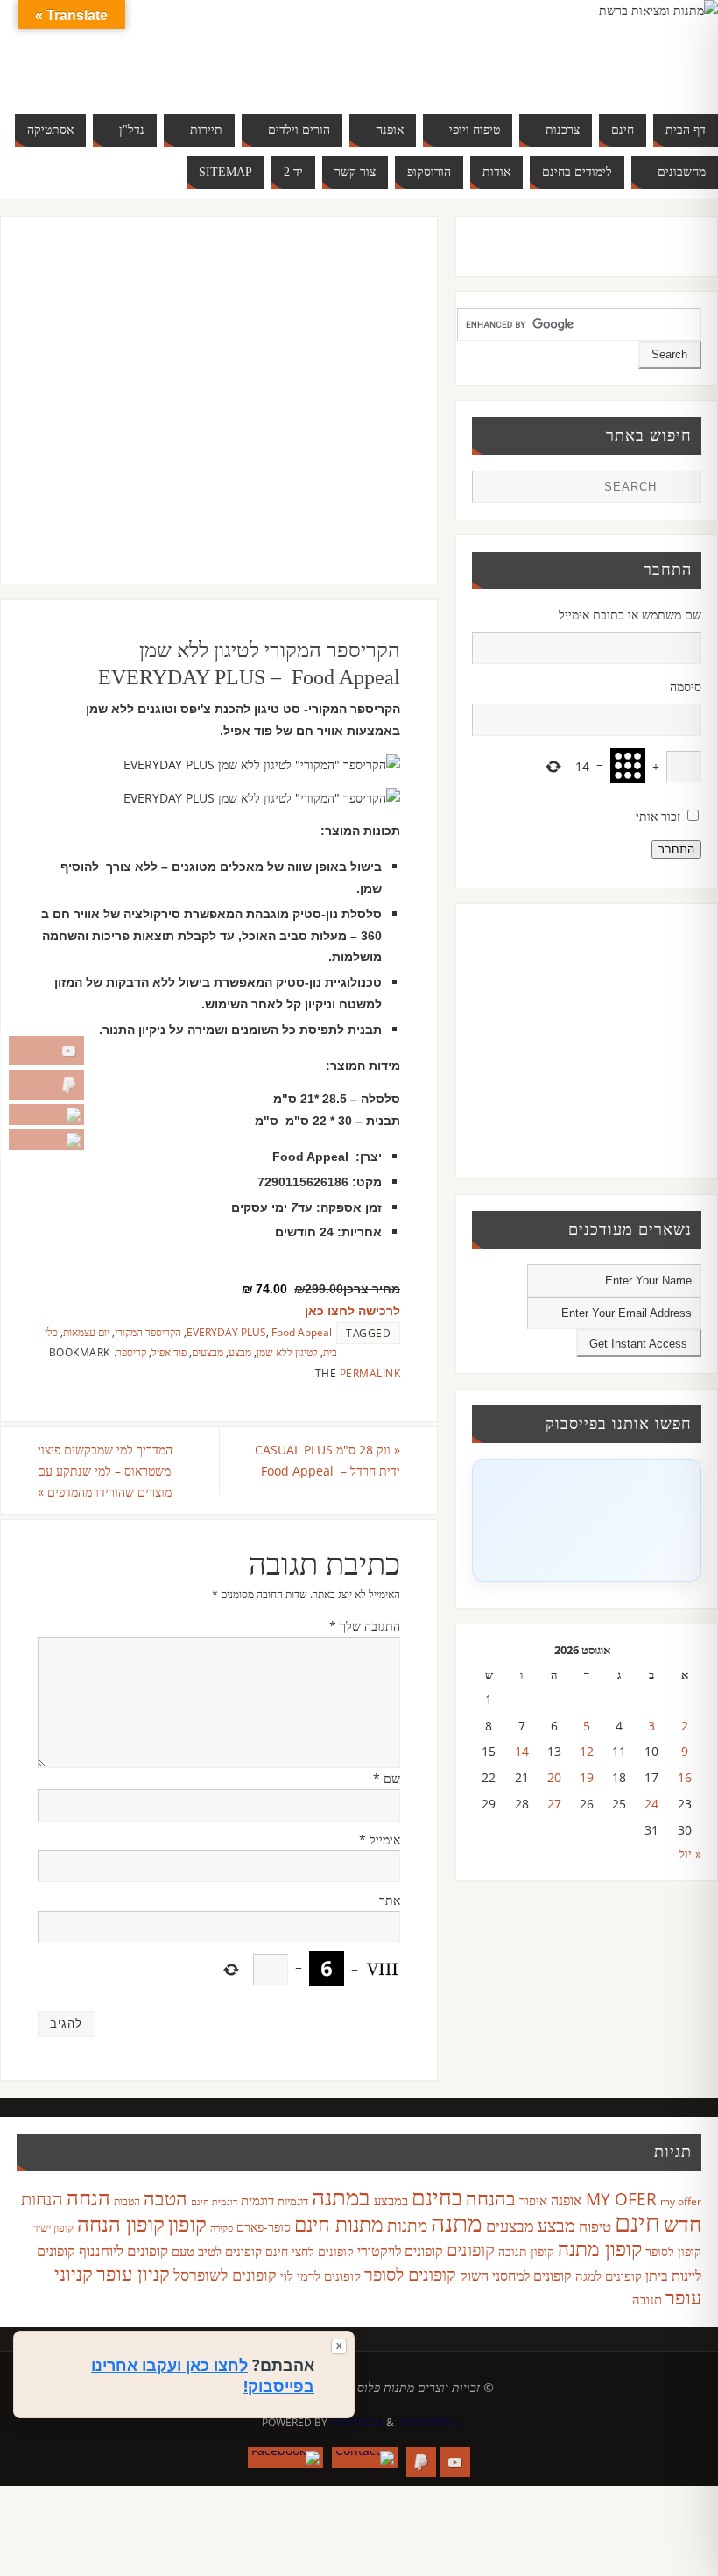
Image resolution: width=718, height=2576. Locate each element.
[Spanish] (99, 70)
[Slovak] (81, 70)
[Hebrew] (99, 49)
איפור (533, 2200)
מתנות (407, 2225)
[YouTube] (46, 1051)
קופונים (471, 2249)
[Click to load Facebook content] (587, 1520)
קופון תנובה (526, 2252)
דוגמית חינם (214, 2202)
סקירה (222, 2228)
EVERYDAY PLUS (226, 1332)
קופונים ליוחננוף (123, 2250)
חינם (637, 2222)
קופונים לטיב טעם (217, 2251)
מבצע (240, 1352)
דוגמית (257, 2200)
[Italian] (116, 49)
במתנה (341, 2197)
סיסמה (686, 686)
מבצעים (208, 1352)
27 (554, 1804)
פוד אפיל (169, 1352)
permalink (370, 1373)
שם (387, 1778)
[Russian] (64, 70)
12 (587, 1751)
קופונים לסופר (410, 2274)
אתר (390, 1900)
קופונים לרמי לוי (320, 2275)
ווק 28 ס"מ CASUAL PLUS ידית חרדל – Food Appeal (327, 1460)
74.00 (264, 1289)
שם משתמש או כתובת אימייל (630, 615)
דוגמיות (293, 2201)
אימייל (380, 1840)
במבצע (391, 2200)
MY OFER (621, 2199)
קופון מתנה (600, 2249)
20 (554, 1777)
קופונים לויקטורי (400, 2251)
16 (685, 1777)
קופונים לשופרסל (225, 2275)
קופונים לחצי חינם (310, 2251)
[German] (81, 49)
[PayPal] (46, 1085)
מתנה (457, 2222)
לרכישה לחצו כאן (352, 1311)
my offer (681, 2201)
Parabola (357, 2422)
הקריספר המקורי (148, 1332)
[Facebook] (46, 1140)
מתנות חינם (339, 2224)
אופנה (567, 2200)
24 (651, 1804)
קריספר (131, 1352)
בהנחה (491, 2198)
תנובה (647, 2299)
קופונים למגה (609, 2275)
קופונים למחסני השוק (516, 2275)
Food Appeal (302, 1332)
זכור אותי (658, 816)
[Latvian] (169, 49)
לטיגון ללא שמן (287, 1352)
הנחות (42, 2199)
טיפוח (595, 2226)
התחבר (676, 849)
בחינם (437, 2197)
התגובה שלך (365, 1626)
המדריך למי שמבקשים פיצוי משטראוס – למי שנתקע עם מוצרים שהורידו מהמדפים (105, 1471)
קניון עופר (133, 2273)
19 (587, 1777)
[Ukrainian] (116, 70)
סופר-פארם (264, 2227)
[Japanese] (134, 49)
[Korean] (151, 49)
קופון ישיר (53, 2228)
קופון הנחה (121, 2224)
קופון (187, 2223)
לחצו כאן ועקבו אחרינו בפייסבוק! (203, 2375)
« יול (690, 1854)
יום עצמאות (86, 1332)
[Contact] (46, 1115)
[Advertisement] (200, 418)
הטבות (127, 2201)
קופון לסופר (673, 2251)
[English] (64, 49)
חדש (683, 2224)
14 (522, 1751)
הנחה (88, 2197)
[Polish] (187, 49)
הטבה (165, 2198)
